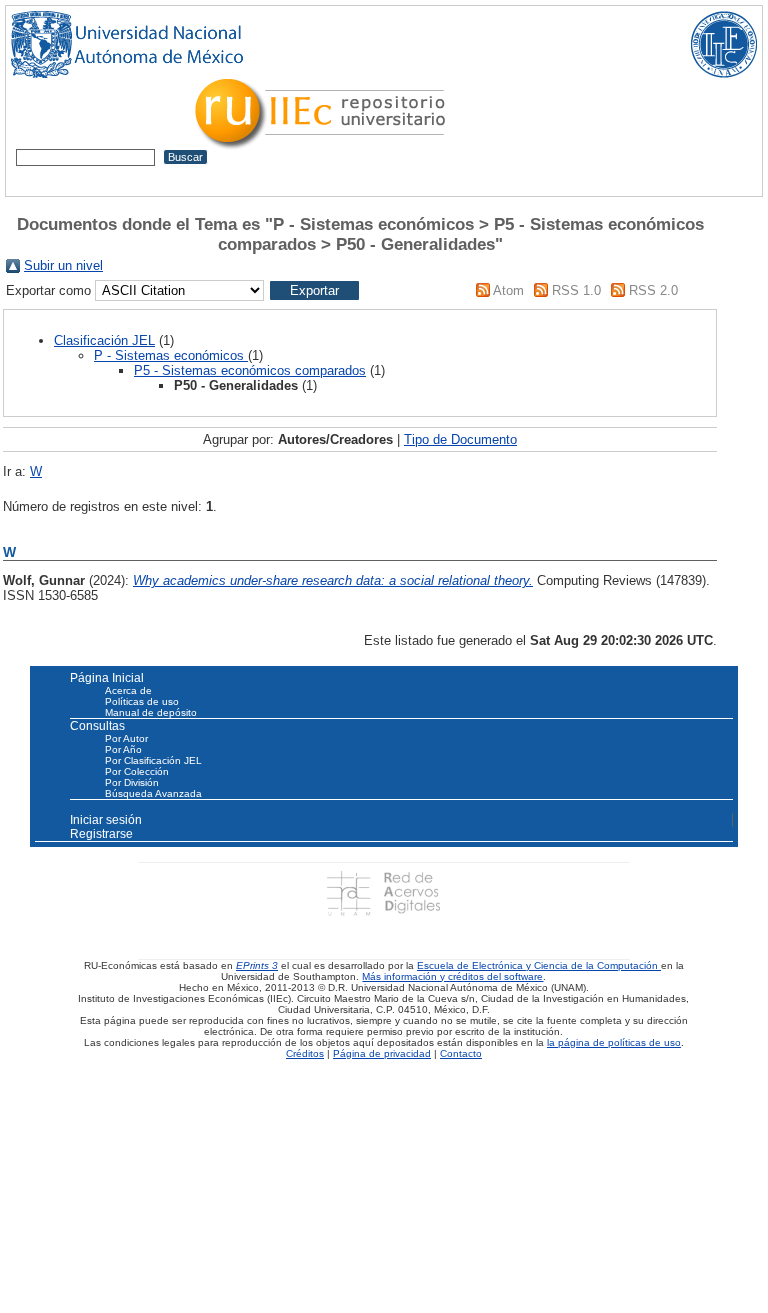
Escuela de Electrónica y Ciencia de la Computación (539, 965)
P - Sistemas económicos (171, 355)
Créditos (305, 1053)
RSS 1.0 (576, 290)
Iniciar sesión (106, 820)
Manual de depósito (151, 712)
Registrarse (101, 834)
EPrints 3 (257, 965)
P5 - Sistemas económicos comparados (250, 370)
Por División (132, 782)
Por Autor (126, 738)
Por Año (123, 749)
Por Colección (137, 771)
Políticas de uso (142, 701)
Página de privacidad (382, 1053)
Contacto (461, 1053)
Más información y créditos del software (452, 976)
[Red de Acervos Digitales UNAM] (383, 892)
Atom (508, 290)
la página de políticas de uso (614, 1042)
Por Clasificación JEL (153, 760)
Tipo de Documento (460, 439)
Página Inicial (107, 678)
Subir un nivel (63, 265)
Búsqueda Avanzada (153, 793)
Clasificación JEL (104, 340)
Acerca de (128, 690)
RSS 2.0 (653, 290)
